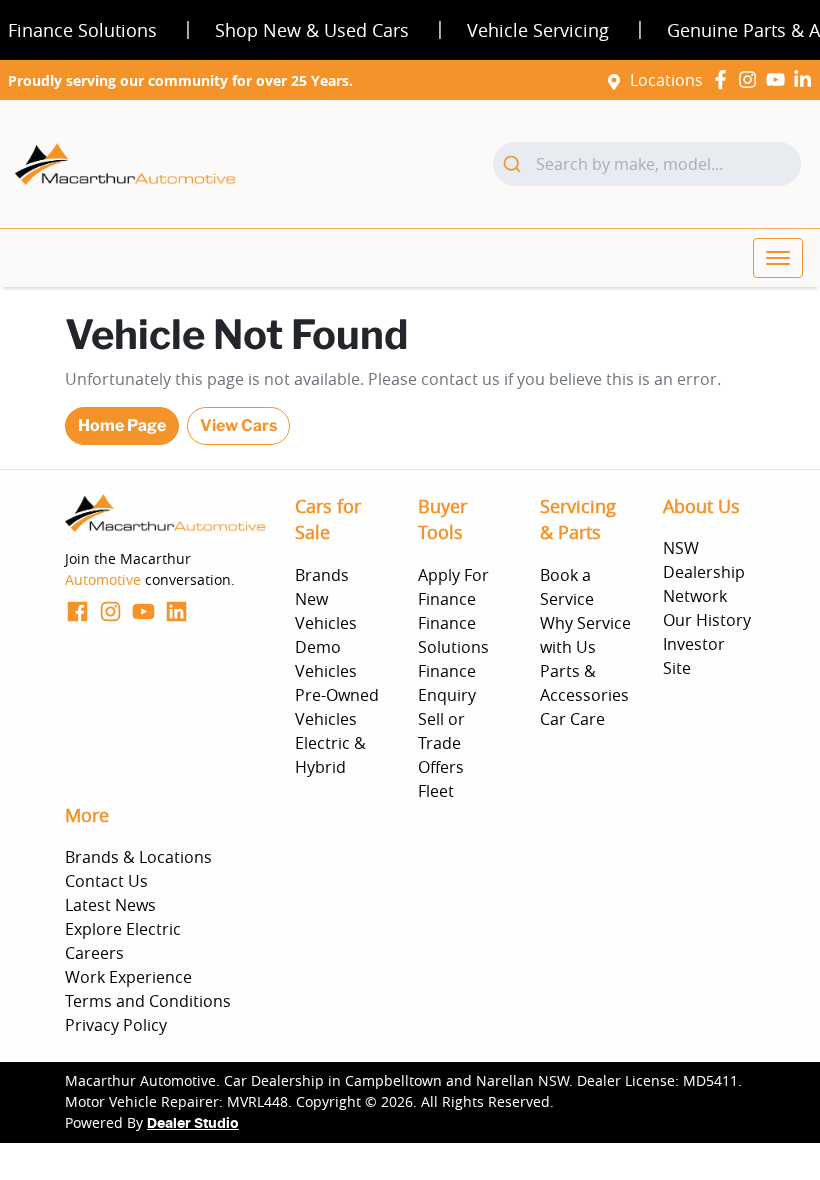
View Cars (238, 425)
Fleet (436, 791)
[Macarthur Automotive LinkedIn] (806, 79)
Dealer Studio (193, 1124)
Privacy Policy (116, 1025)
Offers (441, 767)
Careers (94, 953)
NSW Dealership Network (704, 572)
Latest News (110, 905)
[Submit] (514, 164)
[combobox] (647, 164)
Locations (666, 80)
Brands (322, 575)
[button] (778, 258)
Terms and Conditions (148, 1001)
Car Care (572, 719)
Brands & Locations (138, 857)
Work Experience (128, 977)
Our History (707, 620)
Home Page (122, 425)
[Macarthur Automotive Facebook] (724, 79)
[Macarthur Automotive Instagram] (751, 79)
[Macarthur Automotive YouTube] (779, 79)
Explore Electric (123, 929)
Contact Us (106, 881)
